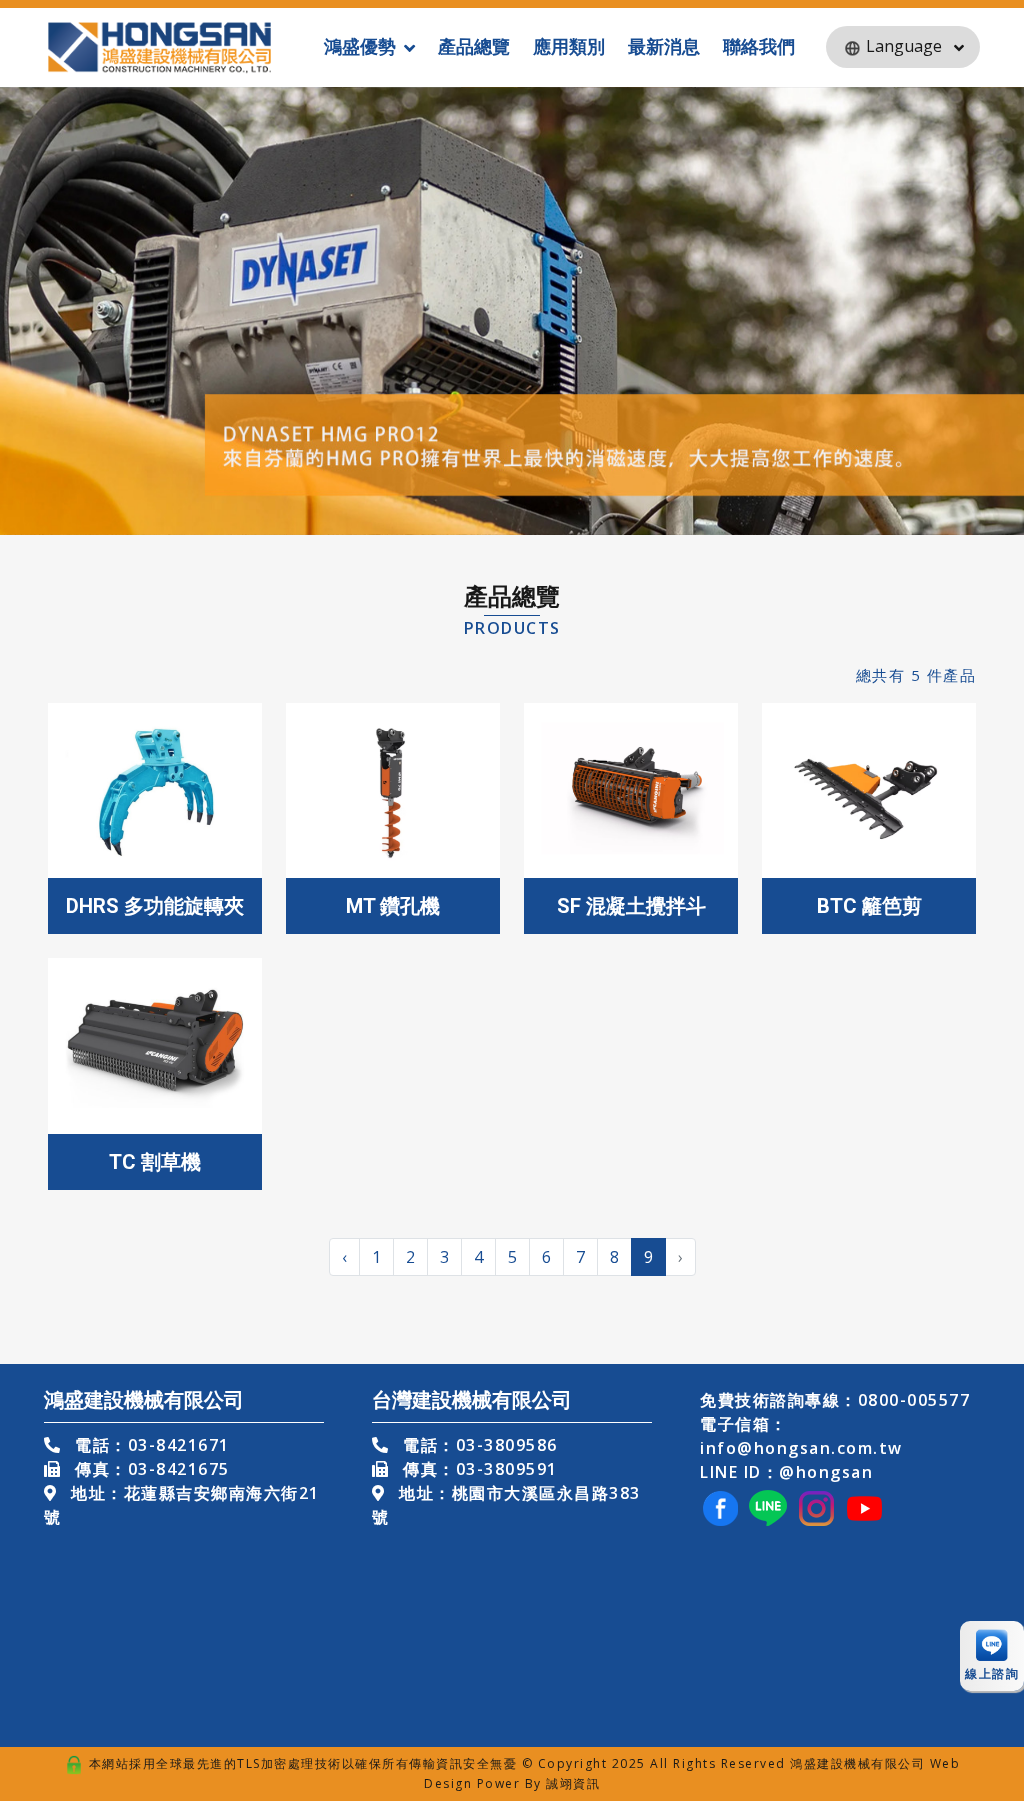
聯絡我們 (759, 46)
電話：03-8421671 (150, 1445)
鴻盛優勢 (360, 46)
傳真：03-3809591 (478, 1469)
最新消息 (664, 46)
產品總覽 (474, 46)
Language (904, 46)
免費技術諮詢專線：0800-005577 (835, 1400)
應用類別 (569, 46)
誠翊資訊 (573, 1783)
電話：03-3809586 (478, 1445)
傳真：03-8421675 (150, 1469)
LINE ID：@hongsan (786, 1472)
